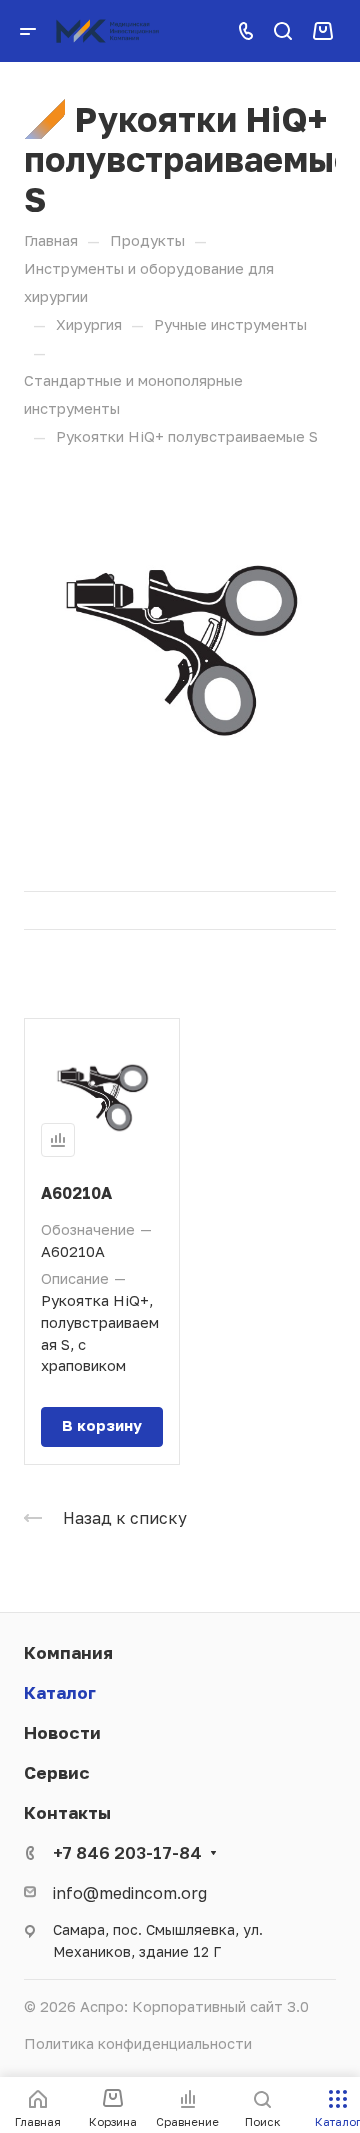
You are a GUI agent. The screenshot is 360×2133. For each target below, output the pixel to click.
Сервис (57, 1772)
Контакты (67, 1812)
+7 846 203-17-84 (127, 1852)
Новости (62, 1732)
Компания (68, 1652)
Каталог (60, 1692)
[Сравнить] (58, 1140)
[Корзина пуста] (322, 30)
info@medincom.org (130, 1892)
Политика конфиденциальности (138, 2043)
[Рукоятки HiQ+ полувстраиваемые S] (180, 646)
